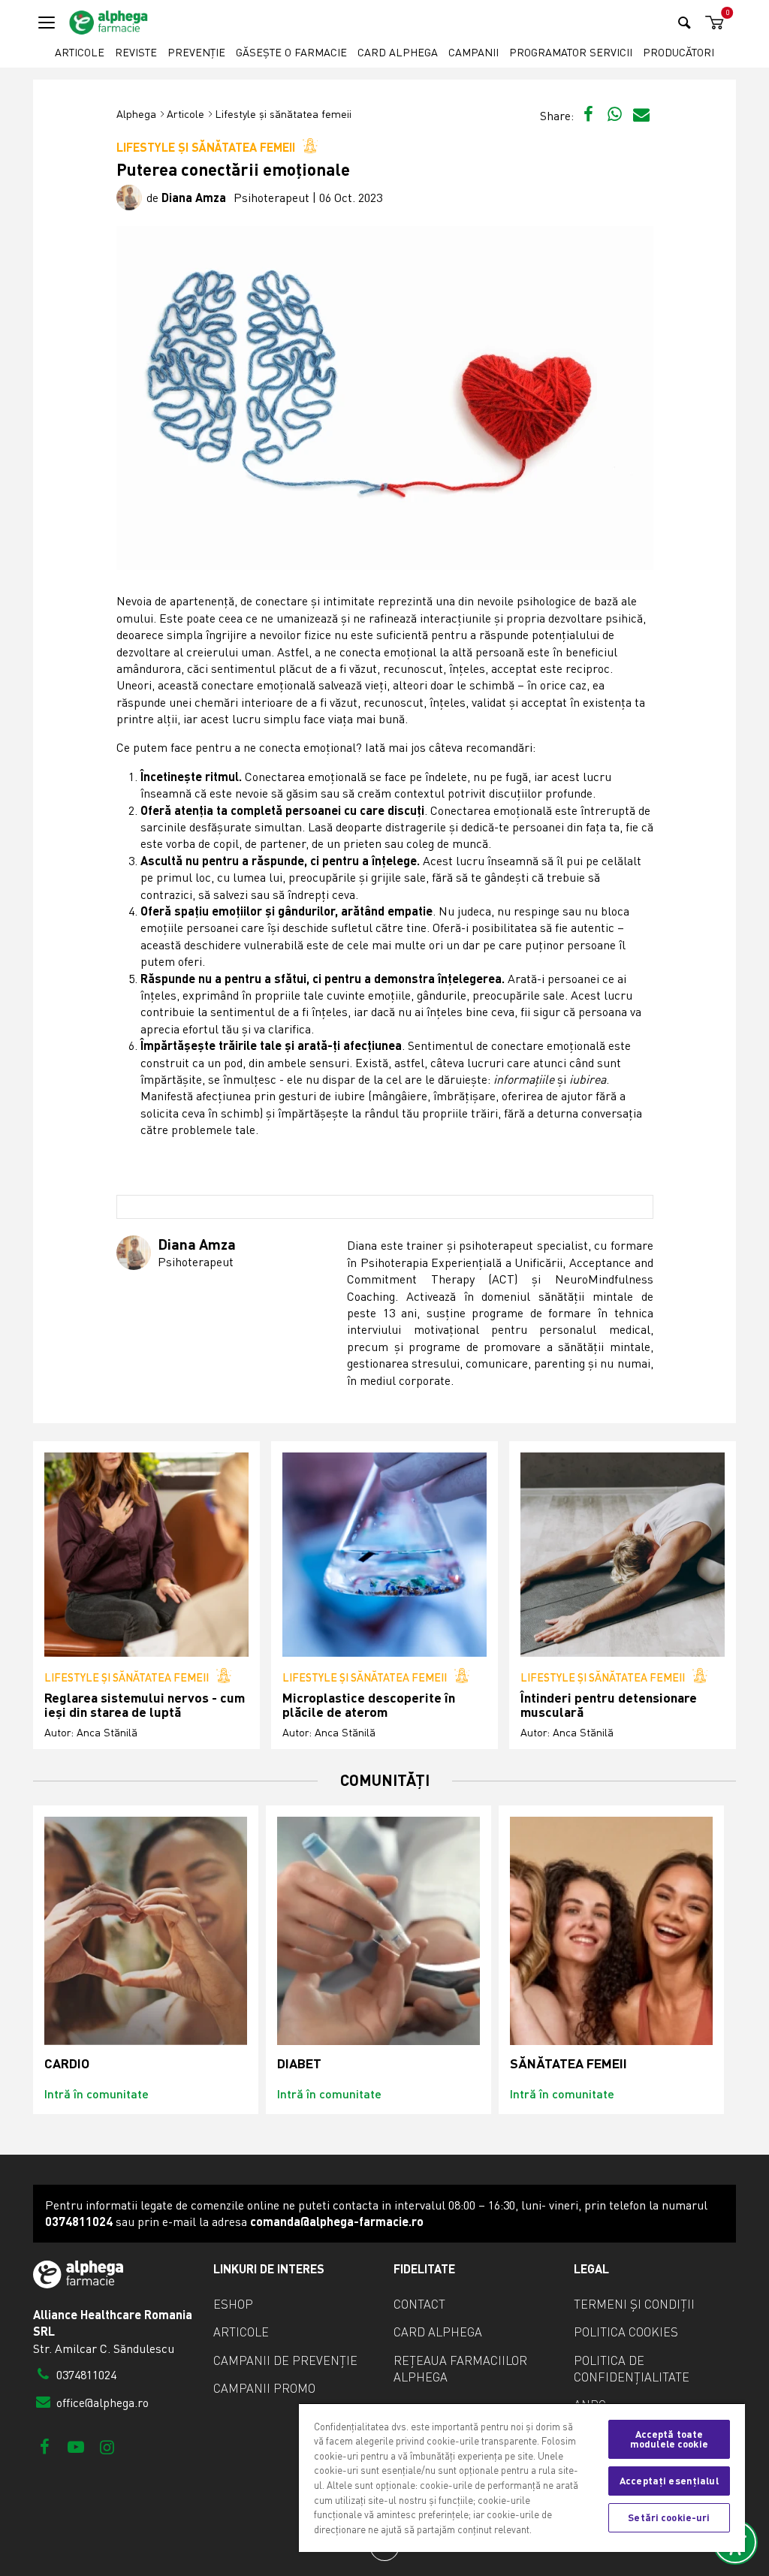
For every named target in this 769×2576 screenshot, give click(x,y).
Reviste (136, 52)
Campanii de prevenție (285, 2360)
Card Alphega (398, 52)
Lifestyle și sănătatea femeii (283, 114)
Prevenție (196, 52)
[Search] (685, 22)
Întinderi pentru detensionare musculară (609, 1705)
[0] (712, 23)
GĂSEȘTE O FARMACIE (291, 52)
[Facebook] (45, 2446)
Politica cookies (626, 2332)
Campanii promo (264, 2388)
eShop (233, 2304)
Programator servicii (571, 52)
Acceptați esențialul (669, 2481)
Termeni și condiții (634, 2304)
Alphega (136, 114)
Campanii (473, 52)
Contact (419, 2304)
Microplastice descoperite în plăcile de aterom (369, 1705)
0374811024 (85, 2375)
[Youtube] (75, 2446)
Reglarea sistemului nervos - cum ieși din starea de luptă (145, 1705)
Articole (80, 52)
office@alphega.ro (101, 2403)
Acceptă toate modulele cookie (669, 2439)
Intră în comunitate (97, 2093)
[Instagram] (107, 2446)
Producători (679, 52)
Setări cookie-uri (669, 2517)
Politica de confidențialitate (632, 2369)
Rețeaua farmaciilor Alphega (460, 2369)
